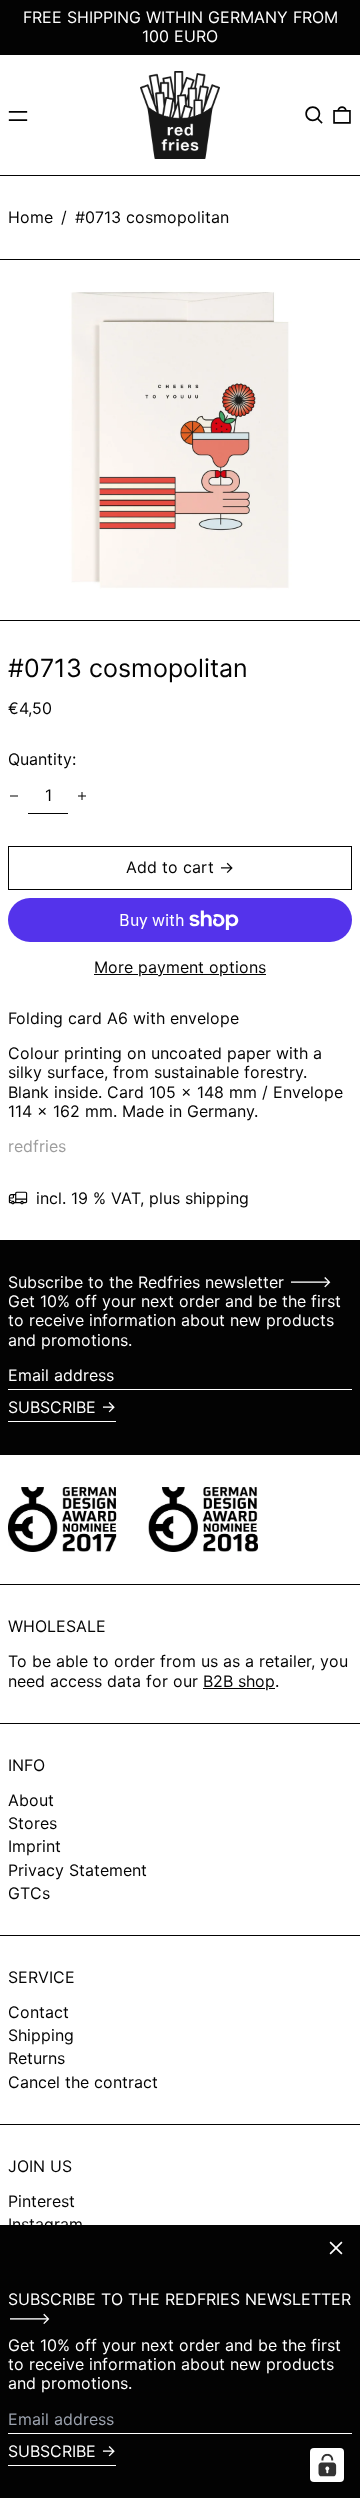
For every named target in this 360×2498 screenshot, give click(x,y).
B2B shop (239, 1681)
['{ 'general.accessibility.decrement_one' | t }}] (14, 796)
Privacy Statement (77, 1870)
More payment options (180, 967)
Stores (32, 1823)
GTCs (29, 1893)
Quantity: (42, 759)
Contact (38, 2012)
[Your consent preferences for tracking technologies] (327, 2465)
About (31, 1800)
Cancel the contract (83, 2082)
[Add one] (82, 796)
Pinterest (41, 2201)
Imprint (34, 1846)
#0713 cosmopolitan (152, 217)
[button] (314, 115)
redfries (37, 1146)
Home (30, 217)
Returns (36, 2058)
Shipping (41, 2035)
